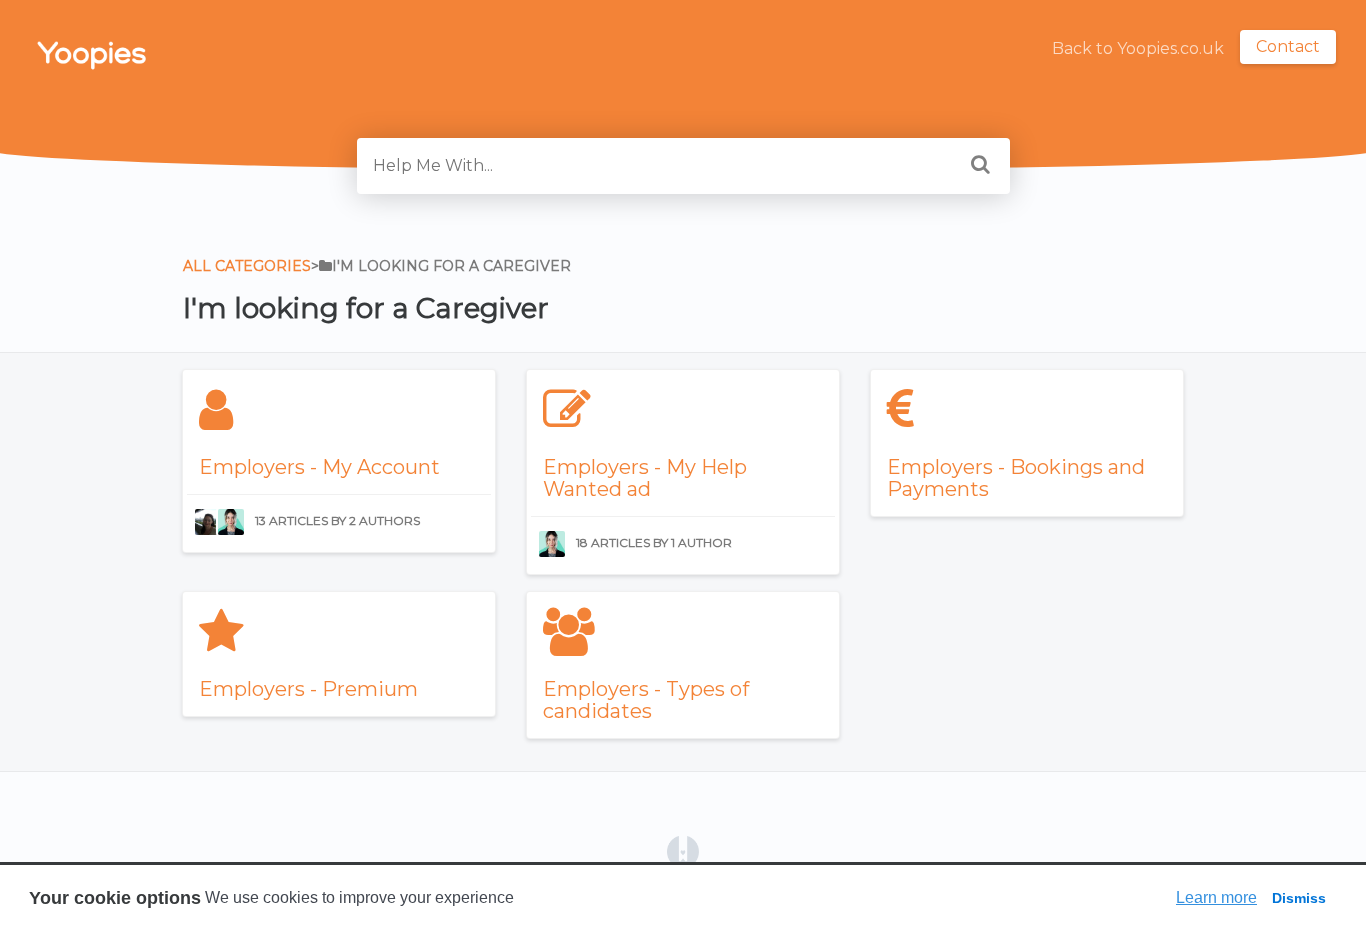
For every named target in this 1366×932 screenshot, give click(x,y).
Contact (1288, 46)
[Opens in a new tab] (683, 850)
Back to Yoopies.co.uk (1138, 48)
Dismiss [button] (1299, 898)
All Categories (247, 266)
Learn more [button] (1216, 897)
